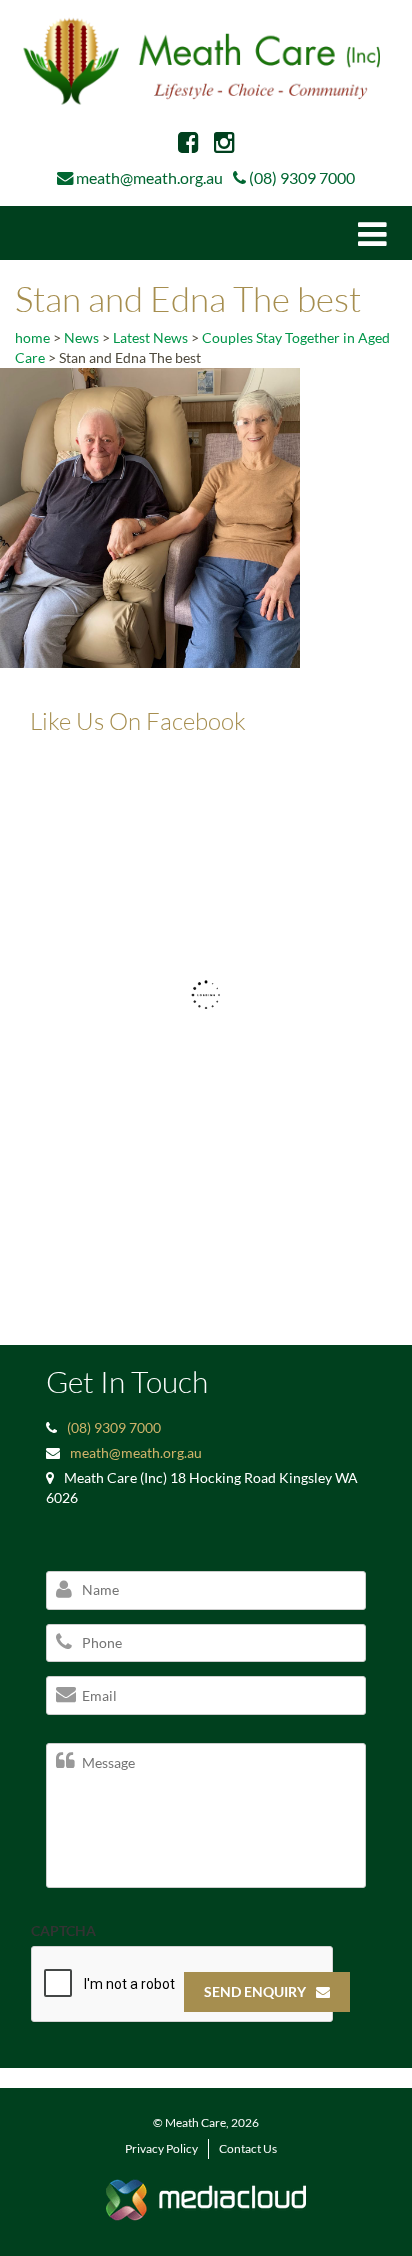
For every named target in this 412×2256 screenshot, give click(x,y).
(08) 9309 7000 (302, 178)
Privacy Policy (161, 2148)
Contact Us (248, 2148)
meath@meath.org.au (149, 178)
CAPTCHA (63, 1930)
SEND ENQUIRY (255, 1991)
